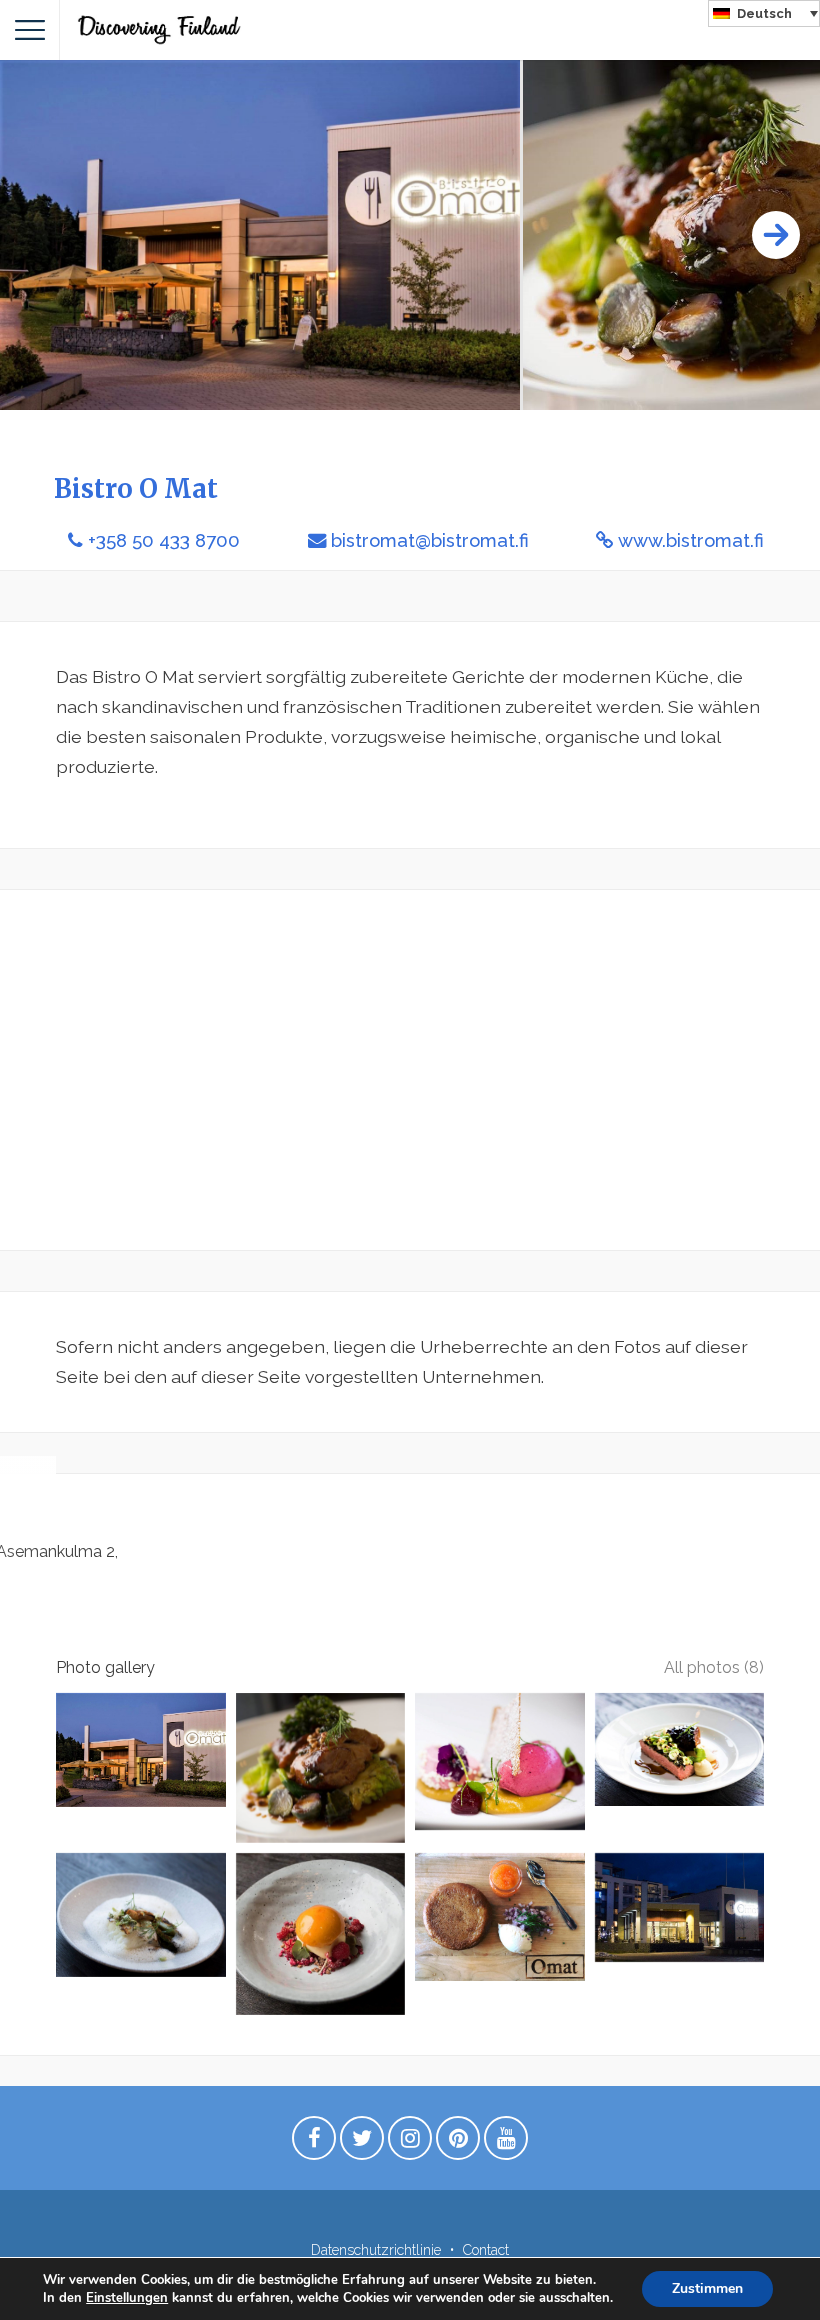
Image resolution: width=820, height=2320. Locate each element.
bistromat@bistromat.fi (430, 540)
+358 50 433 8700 (164, 540)
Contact (486, 2250)
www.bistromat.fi (691, 540)
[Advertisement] (410, 1070)
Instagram (410, 2143)
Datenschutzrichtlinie (376, 2250)
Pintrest (458, 2143)
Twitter (362, 2143)
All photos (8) (714, 1667)
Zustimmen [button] (707, 2288)
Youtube (506, 2143)
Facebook (314, 2143)
